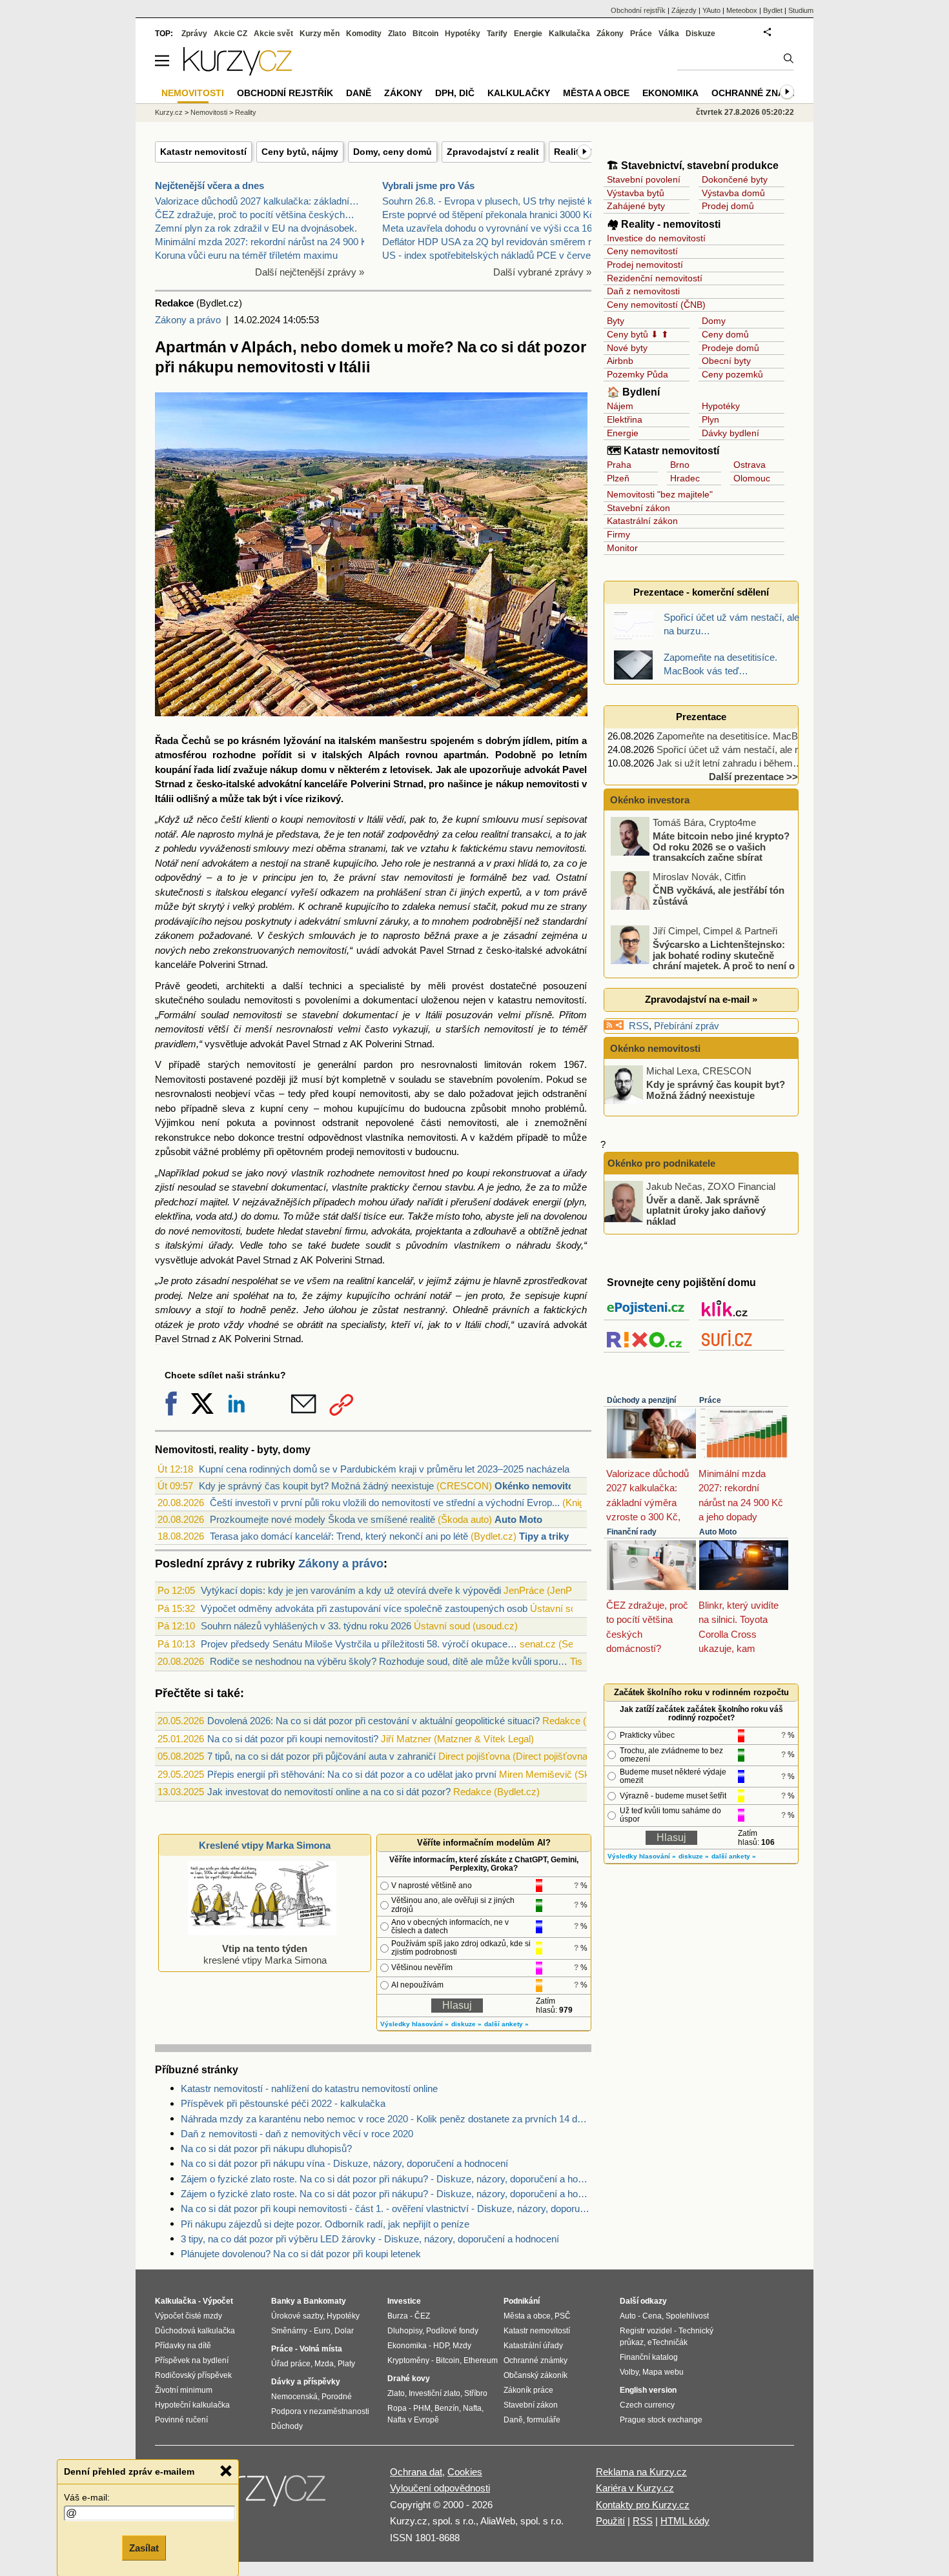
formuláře (544, 2420)
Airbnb (620, 361)
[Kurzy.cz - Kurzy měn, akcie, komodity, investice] (238, 72)
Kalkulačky (519, 93)
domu (314, 770)
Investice (404, 2301)
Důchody (287, 2426)
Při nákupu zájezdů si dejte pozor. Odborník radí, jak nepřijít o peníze (325, 2224)
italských (342, 755)
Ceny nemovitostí (642, 251)
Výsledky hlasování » (414, 2024)
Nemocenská (294, 2397)
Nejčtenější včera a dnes (209, 186)
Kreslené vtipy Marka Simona (265, 1845)
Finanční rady (632, 1532)
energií (547, 1202)
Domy (714, 321)
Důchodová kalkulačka (195, 2331)
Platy (346, 2364)
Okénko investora (648, 800)
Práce (710, 1400)
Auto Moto (518, 1519)
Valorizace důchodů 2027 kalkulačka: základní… (257, 201)
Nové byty (627, 348)
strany (574, 906)
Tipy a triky (544, 1536)
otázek (169, 1324)
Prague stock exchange (661, 2420)
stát (331, 1216)
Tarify (497, 34)
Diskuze (700, 34)
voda (206, 1216)
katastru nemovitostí (541, 1000)
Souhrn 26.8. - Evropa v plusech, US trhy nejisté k (487, 201)
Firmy (618, 534)
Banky (283, 2301)
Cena (652, 2316)
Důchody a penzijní (641, 1400)
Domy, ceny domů (393, 152)
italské (240, 784)
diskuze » (466, 2024)
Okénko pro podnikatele (661, 1163)
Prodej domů (728, 206)
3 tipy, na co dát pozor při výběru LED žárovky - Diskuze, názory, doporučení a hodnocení (370, 2239)
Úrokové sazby (297, 2316)
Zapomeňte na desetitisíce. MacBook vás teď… (757, 736)
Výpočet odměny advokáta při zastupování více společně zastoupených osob (364, 1608)
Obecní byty (726, 361)
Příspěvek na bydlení (192, 2360)
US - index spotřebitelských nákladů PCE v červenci (493, 255)
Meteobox (742, 10)
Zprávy (194, 34)
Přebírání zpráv (687, 1026)
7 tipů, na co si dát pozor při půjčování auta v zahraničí (321, 1756)
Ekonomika (670, 93)
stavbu (459, 1187)
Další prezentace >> (753, 777)
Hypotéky (721, 406)
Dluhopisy (405, 2331)
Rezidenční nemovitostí (655, 278)
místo (448, 1216)
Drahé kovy (409, 2379)
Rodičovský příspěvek (193, 2375)
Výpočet (218, 2301)
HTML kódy (685, 2521)
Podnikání (522, 2301)
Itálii (164, 799)
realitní (495, 834)
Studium (801, 10)
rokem (543, 1064)
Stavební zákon (638, 508)
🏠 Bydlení (633, 392)
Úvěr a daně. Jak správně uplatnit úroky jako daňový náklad (706, 1210)
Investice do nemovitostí (656, 238)
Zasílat (144, 2548)
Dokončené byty (735, 179)
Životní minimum (184, 2390)
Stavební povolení (644, 179)
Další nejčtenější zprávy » (310, 272)
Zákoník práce (528, 2390)
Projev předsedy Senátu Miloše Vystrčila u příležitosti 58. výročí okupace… (359, 1644)
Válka (669, 34)
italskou (232, 892)
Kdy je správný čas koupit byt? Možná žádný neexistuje (316, 1486)
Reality (246, 112)
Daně (359, 93)
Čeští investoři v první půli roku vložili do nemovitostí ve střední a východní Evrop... (385, 1503)
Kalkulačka (569, 34)
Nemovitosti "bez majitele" (660, 494)
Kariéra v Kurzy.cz (635, 2488)
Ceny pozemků (732, 374)
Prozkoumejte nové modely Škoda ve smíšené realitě (322, 1519)
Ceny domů (725, 334)
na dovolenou (559, 1216)
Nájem (620, 406)
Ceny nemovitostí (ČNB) (656, 305)
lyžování (302, 740)
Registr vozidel (646, 2331)
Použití (610, 2521)
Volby (629, 2372)
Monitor (622, 548)
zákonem (175, 935)
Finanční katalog (649, 2357)
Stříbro (476, 2393)
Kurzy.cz (169, 112)
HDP (441, 2346)
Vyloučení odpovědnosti (440, 2488)
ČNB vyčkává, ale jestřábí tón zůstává (719, 896)
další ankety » (506, 2024)
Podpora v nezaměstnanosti (320, 2411)
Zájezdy (684, 10)
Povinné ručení (181, 2420)
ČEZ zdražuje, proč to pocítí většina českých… (255, 215)
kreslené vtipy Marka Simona (265, 1954)
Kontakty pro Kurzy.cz (643, 2505)
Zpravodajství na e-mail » (701, 999)
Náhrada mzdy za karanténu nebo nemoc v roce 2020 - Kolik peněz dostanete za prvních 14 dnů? (386, 2119)
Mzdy (462, 2346)
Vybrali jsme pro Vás (428, 186)
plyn (576, 1202)
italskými (184, 1245)
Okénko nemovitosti (540, 1486)
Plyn (710, 419)
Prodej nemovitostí (645, 265)
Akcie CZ (230, 34)
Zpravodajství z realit (493, 152)
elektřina (173, 1216)
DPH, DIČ (455, 93)
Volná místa (321, 2349)
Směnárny (289, 2331)
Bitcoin (425, 34)
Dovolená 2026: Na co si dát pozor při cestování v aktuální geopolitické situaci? (373, 1721)
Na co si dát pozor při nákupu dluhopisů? (266, 2148)
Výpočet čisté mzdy (189, 2316)
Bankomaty (325, 2301)
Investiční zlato (434, 2393)
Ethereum (481, 2360)
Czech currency (647, 2405)
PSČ (563, 2316)
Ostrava (750, 465)
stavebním (471, 1079)
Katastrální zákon (642, 521)
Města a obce (596, 93)
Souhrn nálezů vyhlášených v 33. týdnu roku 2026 (306, 1626)
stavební (320, 1015)
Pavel (575, 770)
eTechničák (668, 2342)
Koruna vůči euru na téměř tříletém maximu (246, 255)
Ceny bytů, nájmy (300, 152)
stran (435, 892)
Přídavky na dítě (183, 2346)
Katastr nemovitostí (203, 152)
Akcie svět (273, 34)
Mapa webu (663, 2372)
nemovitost (402, 1173)
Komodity (364, 34)
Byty (616, 321)
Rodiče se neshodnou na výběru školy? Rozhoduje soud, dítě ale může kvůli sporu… (389, 1661)
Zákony (610, 34)
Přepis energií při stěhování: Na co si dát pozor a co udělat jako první (352, 1774)
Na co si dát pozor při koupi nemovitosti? (293, 1739)
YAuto (711, 10)
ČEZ (422, 2316)
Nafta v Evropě (413, 2420)
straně (317, 863)
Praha (619, 465)
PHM (422, 2408)
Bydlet (773, 10)
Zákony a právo (188, 320)
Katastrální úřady (533, 2346)
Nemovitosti (180, 1079)
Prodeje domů (730, 348)
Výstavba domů (733, 193)
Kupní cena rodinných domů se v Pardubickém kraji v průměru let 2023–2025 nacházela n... (392, 1469)
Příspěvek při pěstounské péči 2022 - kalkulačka (283, 2103)
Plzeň (618, 478)
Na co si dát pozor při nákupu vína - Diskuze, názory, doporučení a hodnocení (344, 2163)
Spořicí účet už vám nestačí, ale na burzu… (749, 750)
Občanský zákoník (536, 2375)
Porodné (337, 2397)
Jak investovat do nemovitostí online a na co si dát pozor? (329, 1792)
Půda (658, 374)
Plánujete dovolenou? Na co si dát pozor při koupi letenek (301, 2254)
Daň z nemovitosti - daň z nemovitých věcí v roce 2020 (297, 2134)
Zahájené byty (636, 206)
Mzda (324, 2364)
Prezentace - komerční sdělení (701, 592)
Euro (322, 2331)
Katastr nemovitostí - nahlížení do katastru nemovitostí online (309, 2088)
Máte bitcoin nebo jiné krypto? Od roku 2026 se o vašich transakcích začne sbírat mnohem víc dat (701, 852)
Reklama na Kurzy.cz (641, 2472)
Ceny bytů (628, 334)
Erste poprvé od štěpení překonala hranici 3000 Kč (488, 215)
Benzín (447, 2408)
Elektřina (625, 419)
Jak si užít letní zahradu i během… (730, 763)
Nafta (472, 2408)
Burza (398, 2316)
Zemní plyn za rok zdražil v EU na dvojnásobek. (256, 228)
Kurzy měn (320, 34)
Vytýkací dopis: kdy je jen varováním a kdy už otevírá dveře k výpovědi (351, 1590)
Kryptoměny (408, 2360)
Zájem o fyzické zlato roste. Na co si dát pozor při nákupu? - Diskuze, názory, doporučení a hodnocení (386, 2179)
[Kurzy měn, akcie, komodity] (260, 2494)
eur (396, 1216)
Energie (623, 433)
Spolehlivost (687, 2316)
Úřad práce (291, 2364)
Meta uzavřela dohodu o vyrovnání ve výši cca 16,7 (491, 228)
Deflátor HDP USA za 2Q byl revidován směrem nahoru (500, 242)
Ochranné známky (758, 93)
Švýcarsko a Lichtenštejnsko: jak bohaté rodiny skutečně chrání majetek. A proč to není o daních (704, 961)
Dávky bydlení (730, 433)
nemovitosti (553, 784)
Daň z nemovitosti (643, 291)
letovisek (410, 770)
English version (648, 2390)
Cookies (465, 2472)
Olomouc (752, 478)
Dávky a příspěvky (306, 2382)
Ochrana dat (416, 2472)
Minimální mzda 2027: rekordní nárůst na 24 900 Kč (264, 242)
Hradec (685, 478)
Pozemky (626, 374)
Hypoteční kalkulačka (192, 2405)
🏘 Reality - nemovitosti (664, 224)
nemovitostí (322, 950)
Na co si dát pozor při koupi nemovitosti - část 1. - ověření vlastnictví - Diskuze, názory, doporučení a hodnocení (386, 2209)
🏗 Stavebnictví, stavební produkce (693, 166)
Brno (680, 465)
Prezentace (701, 717)
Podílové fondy (452, 2331)
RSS (639, 1026)
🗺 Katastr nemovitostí (663, 451)
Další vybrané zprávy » (542, 272)
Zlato (397, 34)
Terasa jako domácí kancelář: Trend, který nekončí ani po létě (339, 1536)
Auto (628, 2316)
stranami (367, 848)
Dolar (344, 2331)
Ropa (397, 2408)
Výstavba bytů (636, 193)
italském (357, 740)
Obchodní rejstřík (638, 10)
